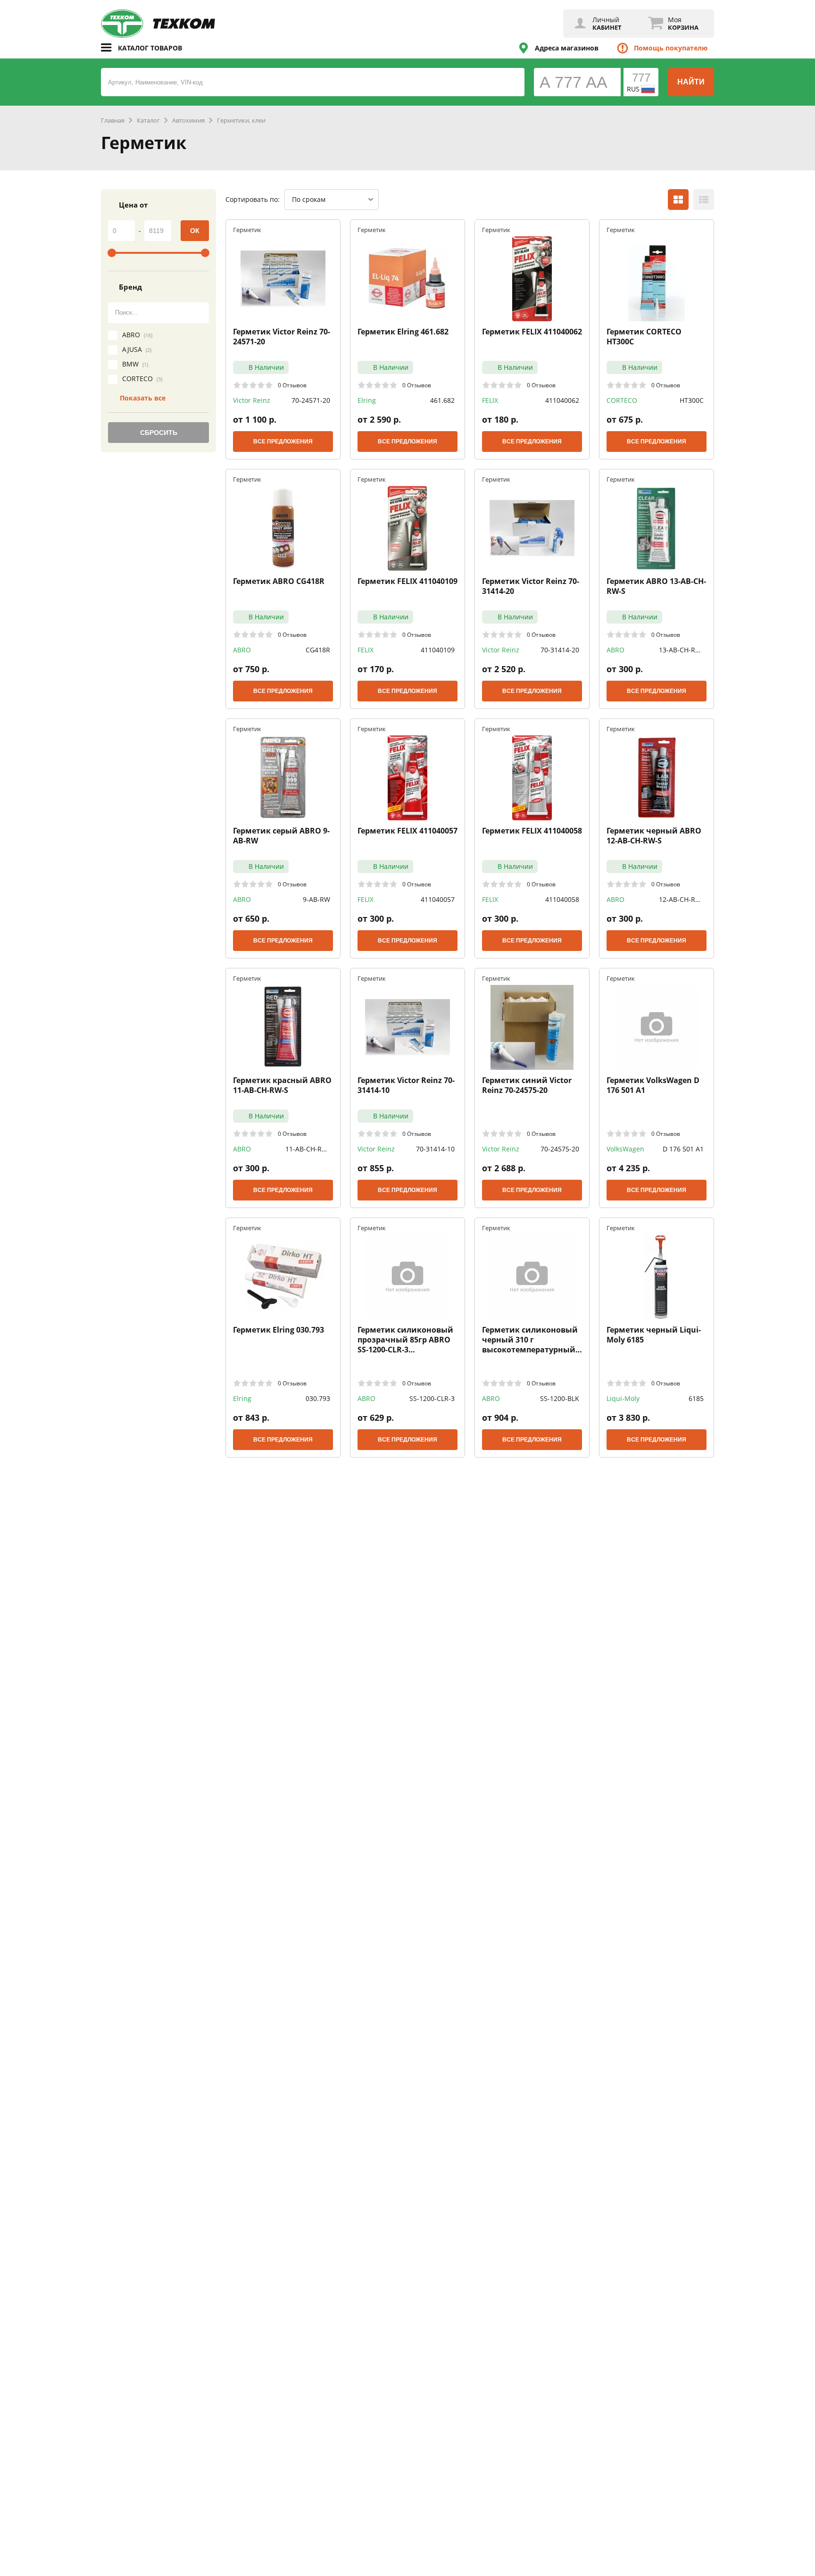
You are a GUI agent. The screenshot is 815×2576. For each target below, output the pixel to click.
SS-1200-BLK (560, 1398)
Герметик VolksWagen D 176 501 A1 (653, 1085)
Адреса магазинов (567, 48)
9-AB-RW (316, 899)
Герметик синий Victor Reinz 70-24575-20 (527, 1085)
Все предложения (283, 442)
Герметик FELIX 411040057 (407, 831)
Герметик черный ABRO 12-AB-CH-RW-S (654, 836)
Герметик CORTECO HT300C (644, 337)
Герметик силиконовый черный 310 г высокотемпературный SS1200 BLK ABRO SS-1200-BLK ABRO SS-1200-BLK (531, 1340)
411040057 (438, 899)
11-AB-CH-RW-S (308, 1149)
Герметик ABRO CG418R (279, 581)
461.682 (442, 400)
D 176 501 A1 (683, 1149)
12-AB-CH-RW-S (681, 900)
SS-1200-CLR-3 (432, 1398)
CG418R (318, 650)
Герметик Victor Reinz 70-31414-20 (531, 586)
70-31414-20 (560, 650)
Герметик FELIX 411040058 (532, 831)
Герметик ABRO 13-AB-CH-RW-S (656, 586)
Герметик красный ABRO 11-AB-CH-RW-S (282, 1085)
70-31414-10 (435, 1149)
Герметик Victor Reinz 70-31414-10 (406, 1085)
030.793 (318, 1398)
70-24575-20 (560, 1149)
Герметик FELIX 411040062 (532, 332)
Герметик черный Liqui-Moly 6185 (654, 1335)
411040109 (438, 650)
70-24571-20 (311, 400)
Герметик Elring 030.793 (279, 1330)
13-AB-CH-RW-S (681, 650)
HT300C (692, 400)
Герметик (247, 229)
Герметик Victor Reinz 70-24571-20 (282, 337)
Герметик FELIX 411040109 (407, 581)
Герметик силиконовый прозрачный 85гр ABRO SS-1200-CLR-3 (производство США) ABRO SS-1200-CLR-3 (405, 1340)
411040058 (562, 899)
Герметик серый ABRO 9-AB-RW (281, 836)
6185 (696, 1398)
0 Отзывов (292, 385)
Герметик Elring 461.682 (403, 332)
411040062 (562, 400)
